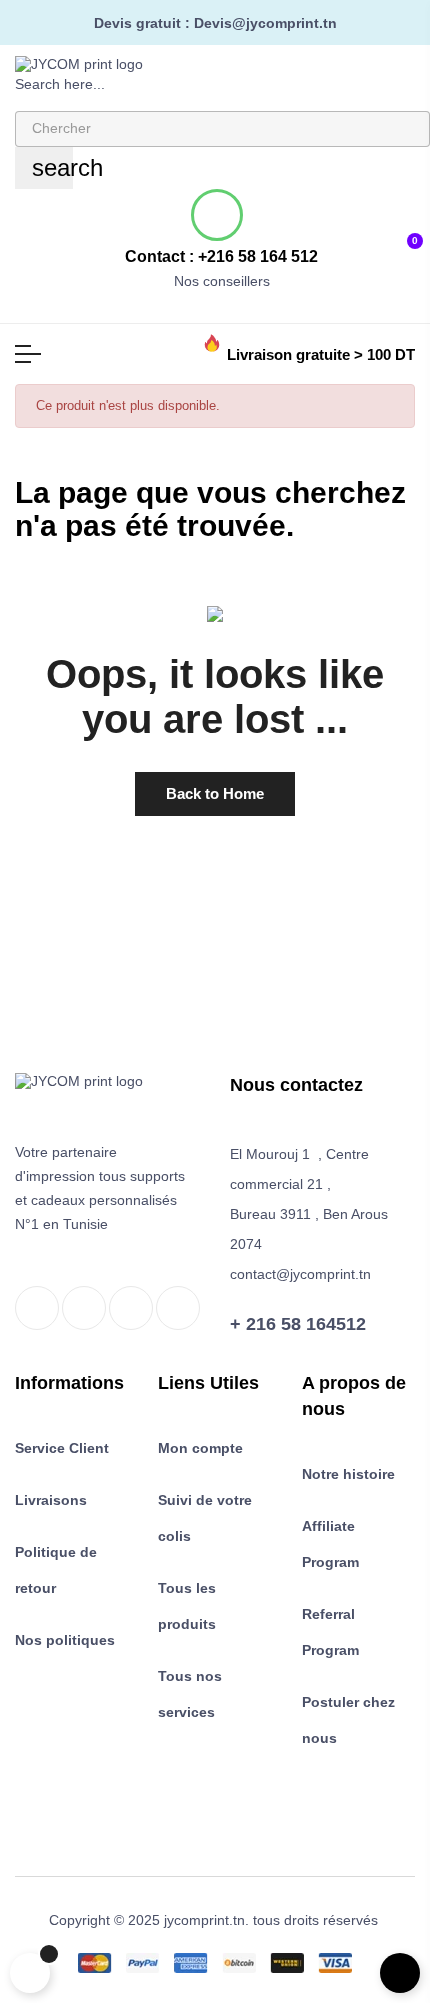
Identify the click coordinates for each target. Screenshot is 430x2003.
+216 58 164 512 (258, 256)
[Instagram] (131, 1308)
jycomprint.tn (204, 1920)
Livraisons (51, 1500)
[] (30, 1973)
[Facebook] (37, 1308)
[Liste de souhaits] (375, 240)
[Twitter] (84, 1308)
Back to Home (215, 793)
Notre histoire (348, 1474)
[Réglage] (344, 241)
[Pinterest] (178, 1308)
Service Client (62, 1448)
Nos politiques (65, 1640)
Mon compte (200, 1448)
